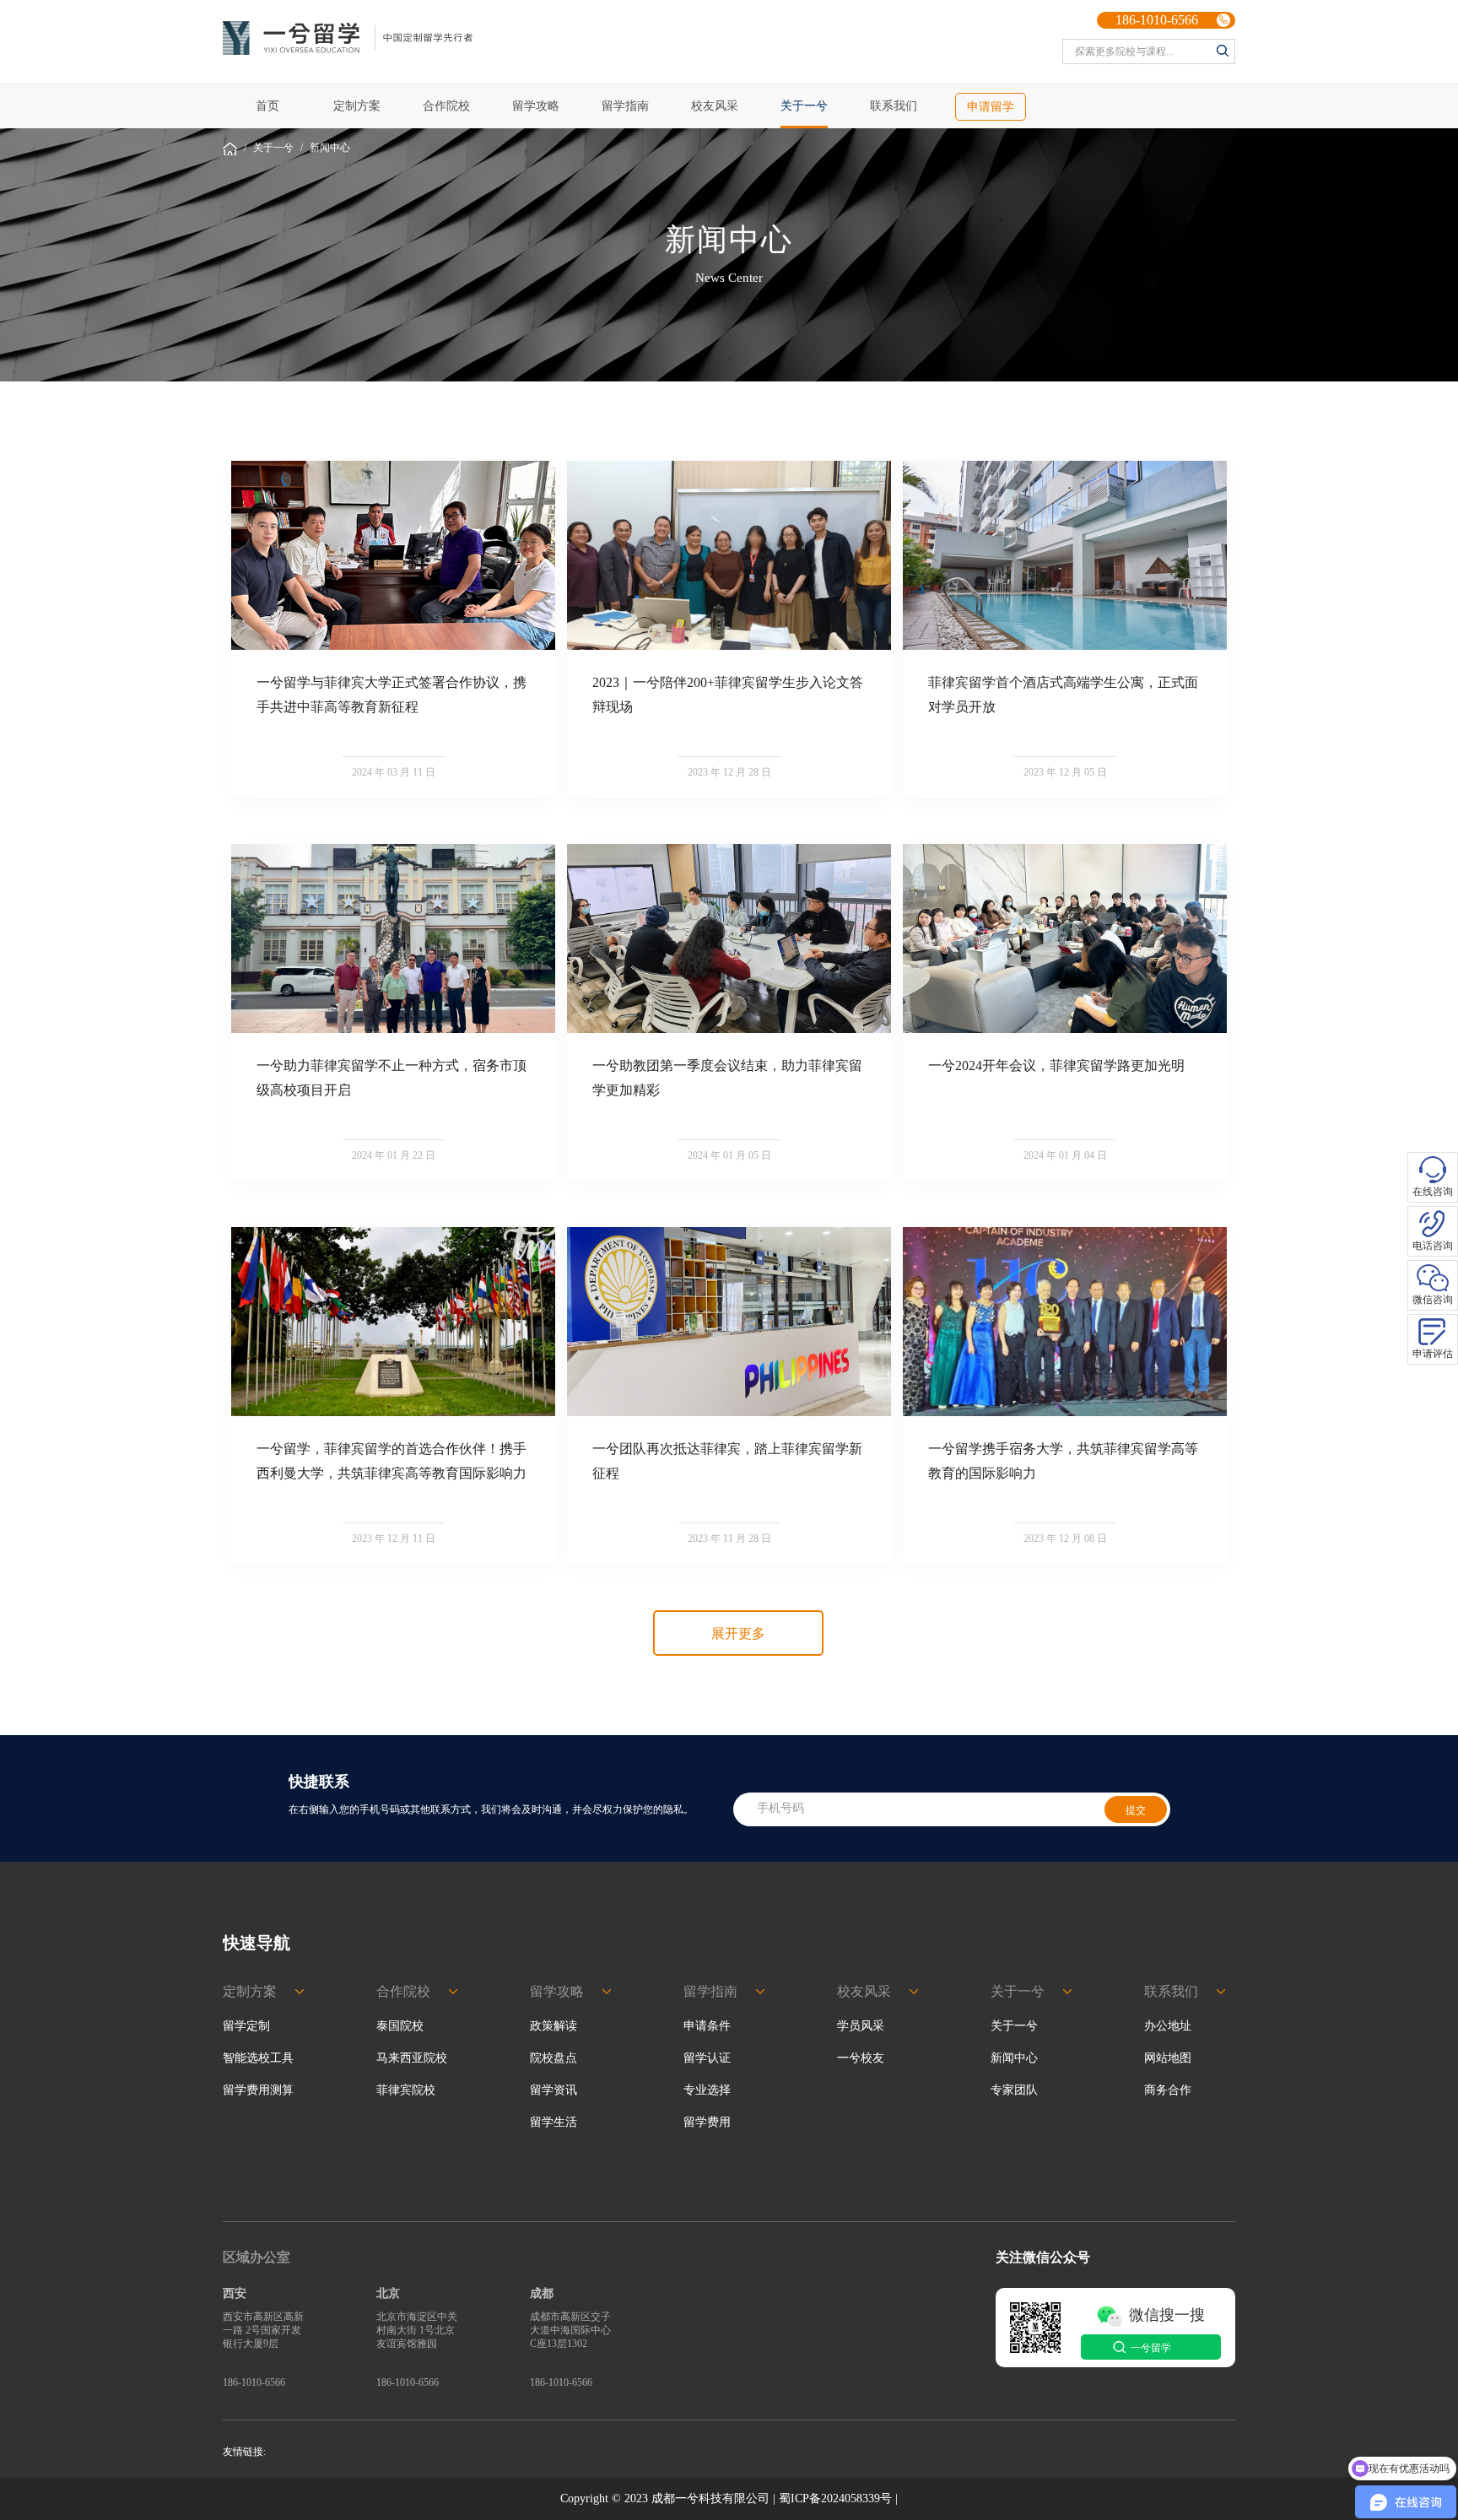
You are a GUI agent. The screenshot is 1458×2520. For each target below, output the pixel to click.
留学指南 (625, 106)
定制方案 (357, 106)
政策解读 (553, 2026)
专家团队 (1014, 2090)
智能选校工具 (258, 2058)
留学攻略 (536, 106)
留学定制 (246, 2026)
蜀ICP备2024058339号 (835, 2498)
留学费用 (707, 2122)
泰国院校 (400, 2026)
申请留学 (991, 107)
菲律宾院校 (406, 2090)
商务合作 (1168, 2090)
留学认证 (707, 2058)
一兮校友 (861, 2058)
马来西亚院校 (412, 2058)
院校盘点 (553, 2058)
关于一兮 (804, 106)
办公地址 (1168, 2026)
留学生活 (553, 2122)
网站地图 (1168, 2058)
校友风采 (715, 106)
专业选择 (707, 2090)
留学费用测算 (258, 2090)
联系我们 (894, 106)
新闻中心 (330, 148)
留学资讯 (553, 2090)
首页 (267, 106)
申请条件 (707, 2026)
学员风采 (861, 2026)
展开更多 (738, 1633)
